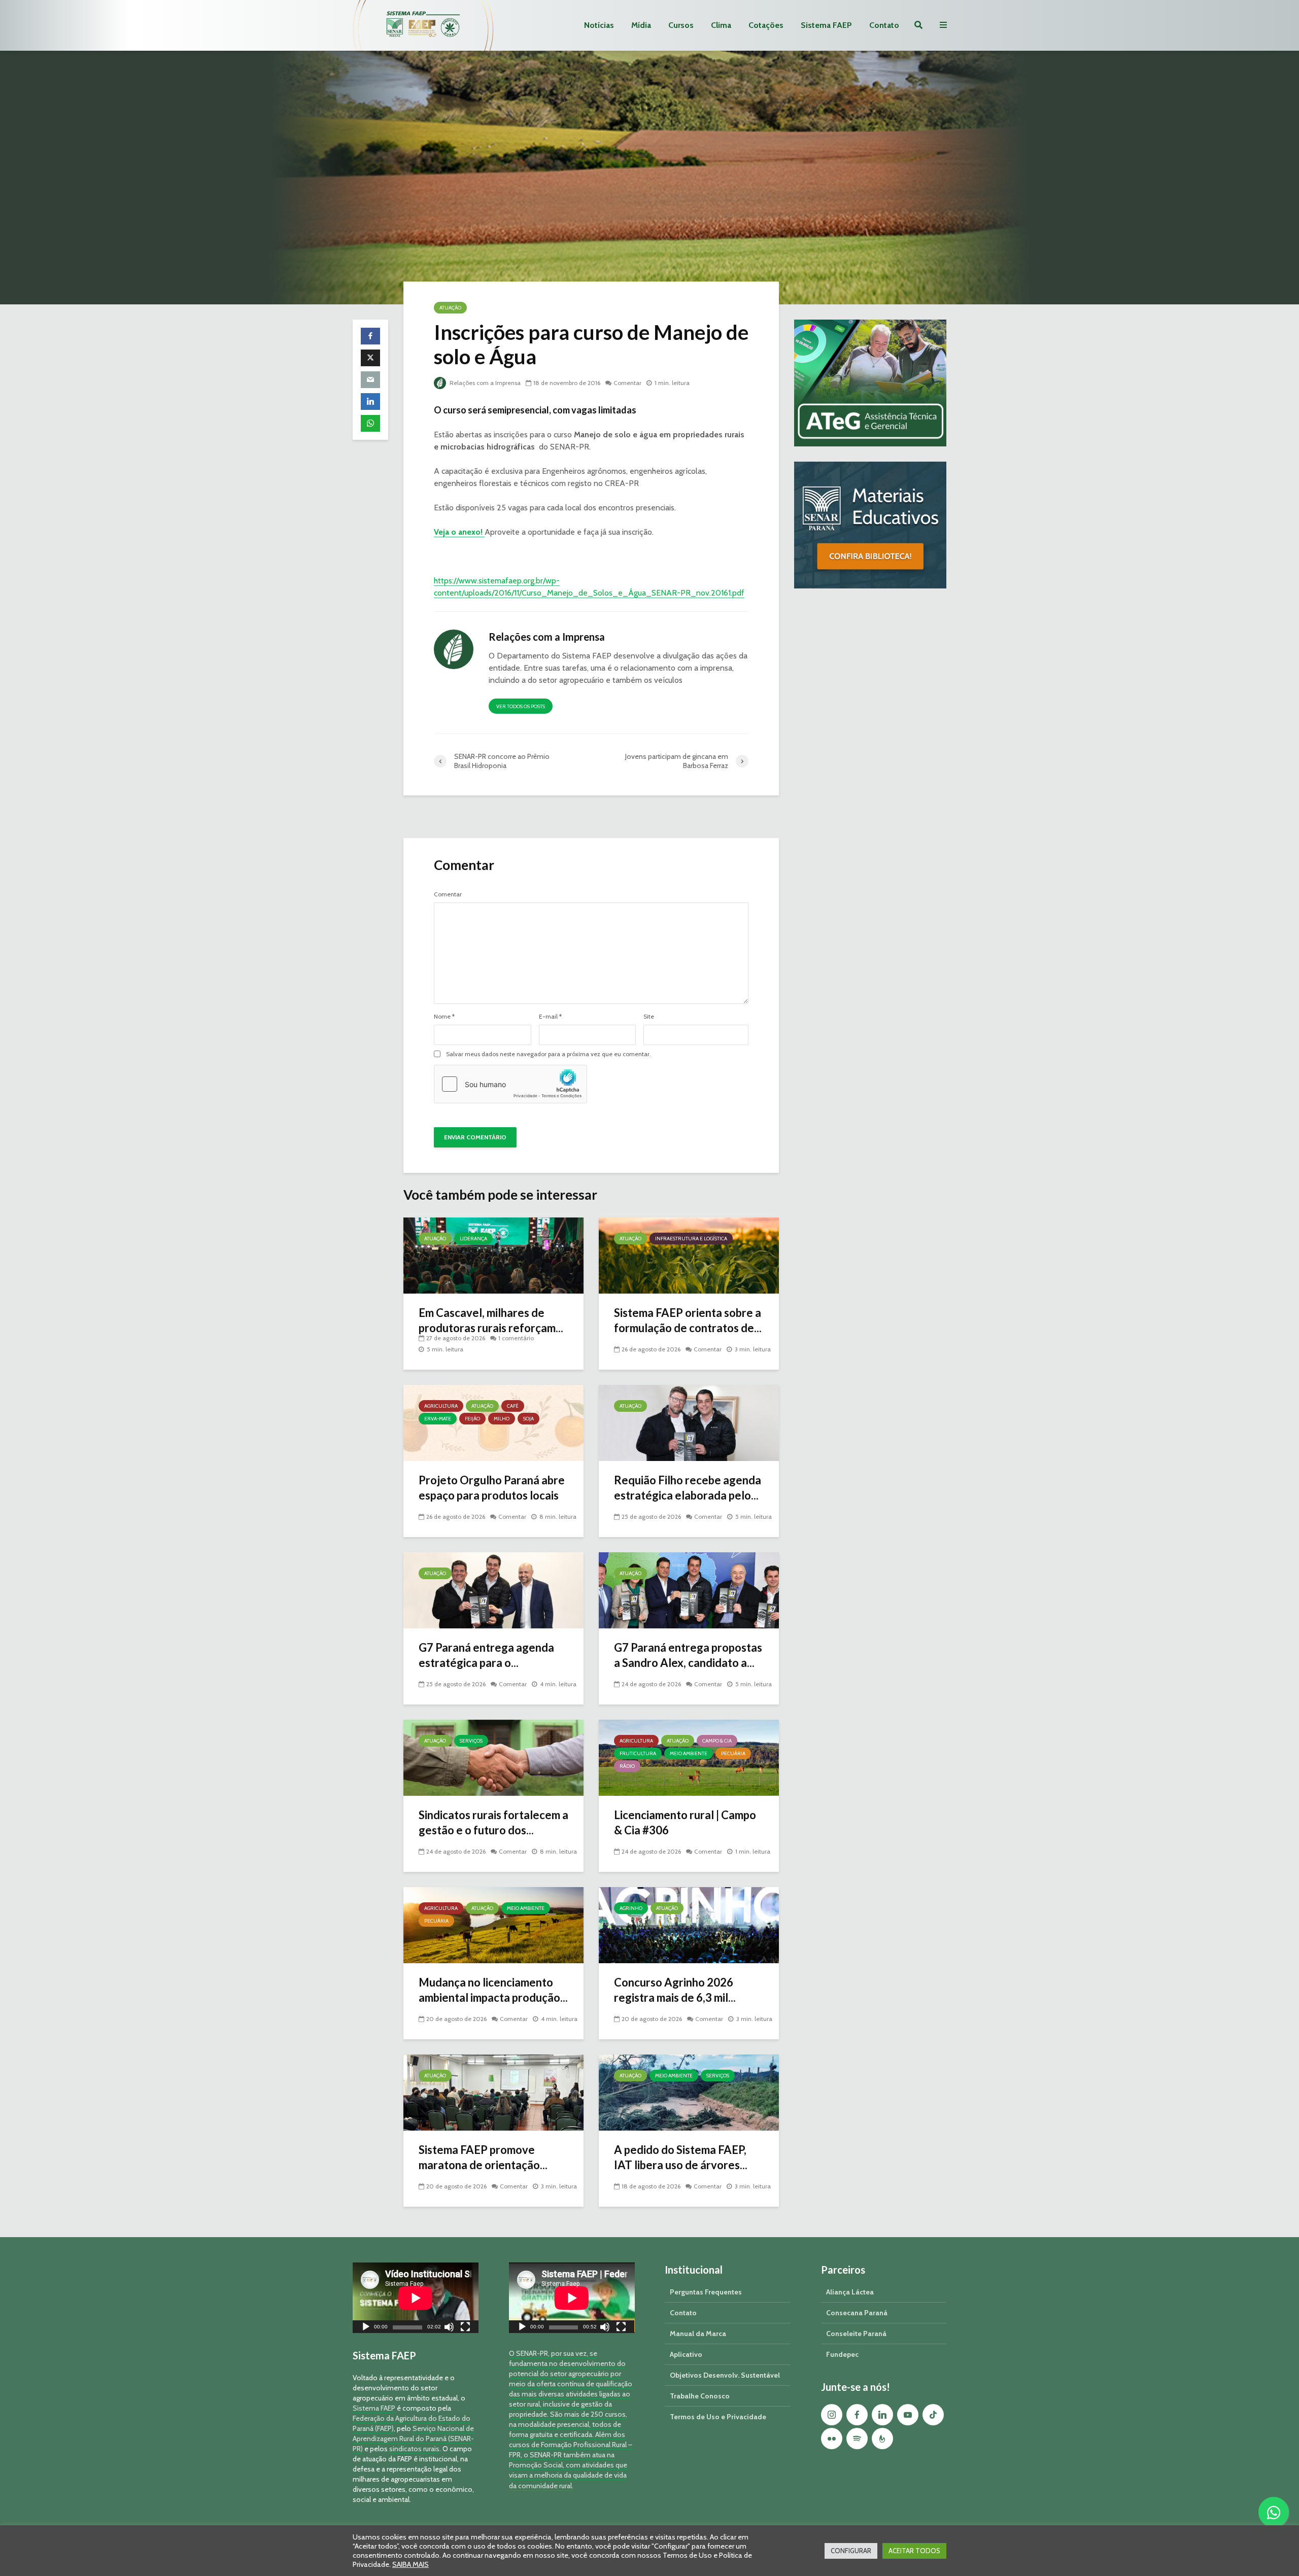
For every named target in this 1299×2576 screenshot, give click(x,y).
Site (649, 1017)
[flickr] (832, 2439)
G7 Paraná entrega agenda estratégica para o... (486, 1655)
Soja (528, 1419)
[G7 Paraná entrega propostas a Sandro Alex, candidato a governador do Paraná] (689, 1590)
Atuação (450, 308)
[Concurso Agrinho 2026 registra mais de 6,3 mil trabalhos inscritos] (689, 1924)
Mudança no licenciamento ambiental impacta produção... (493, 1990)
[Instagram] (832, 2415)
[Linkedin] (882, 2415)
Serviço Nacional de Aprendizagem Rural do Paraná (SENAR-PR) (413, 2439)
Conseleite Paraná (856, 2334)
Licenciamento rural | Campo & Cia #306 (685, 1822)
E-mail (550, 1017)
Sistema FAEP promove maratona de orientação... (483, 2157)
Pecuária (733, 1753)
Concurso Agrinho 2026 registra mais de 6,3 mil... (675, 1990)
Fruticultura (638, 1753)
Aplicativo (686, 2354)
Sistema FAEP (826, 25)
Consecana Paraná (857, 2313)
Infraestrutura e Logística (691, 1239)
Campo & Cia (717, 1741)
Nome (444, 1017)
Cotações (766, 25)
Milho (502, 1419)
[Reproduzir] (366, 2328)
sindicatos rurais (414, 2449)
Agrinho (631, 1908)
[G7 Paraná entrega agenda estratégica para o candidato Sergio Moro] (493, 1590)
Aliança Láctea (850, 2292)
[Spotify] (857, 2439)
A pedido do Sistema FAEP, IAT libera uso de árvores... (681, 2157)
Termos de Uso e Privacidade (718, 2417)
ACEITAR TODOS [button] (914, 2551)
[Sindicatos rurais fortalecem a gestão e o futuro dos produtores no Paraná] (493, 1757)
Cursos (681, 25)
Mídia (641, 25)
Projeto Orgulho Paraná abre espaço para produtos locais (492, 1488)
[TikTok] (933, 2415)
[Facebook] (857, 2415)
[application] (416, 2298)
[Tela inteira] (465, 2328)
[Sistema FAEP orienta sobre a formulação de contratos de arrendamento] (689, 1255)
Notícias (599, 25)
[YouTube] (908, 2415)
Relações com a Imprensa (484, 383)
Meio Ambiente (689, 1753)
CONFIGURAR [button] (851, 2551)
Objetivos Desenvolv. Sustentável (725, 2375)
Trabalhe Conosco (700, 2396)
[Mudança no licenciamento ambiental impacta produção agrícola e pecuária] (493, 1924)
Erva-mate (438, 1419)
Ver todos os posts (521, 706)
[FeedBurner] (882, 2439)
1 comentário (516, 1338)
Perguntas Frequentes (706, 2292)
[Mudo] (449, 2328)
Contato (884, 25)
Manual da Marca (698, 2334)
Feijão (472, 1419)
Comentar (627, 383)
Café (513, 1406)
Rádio (627, 1766)
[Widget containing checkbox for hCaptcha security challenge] (510, 1084)
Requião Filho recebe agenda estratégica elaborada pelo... (688, 1488)
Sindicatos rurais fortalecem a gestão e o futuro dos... (493, 1822)
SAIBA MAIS (411, 2564)
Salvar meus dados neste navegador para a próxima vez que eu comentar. (549, 1054)
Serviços (471, 1741)
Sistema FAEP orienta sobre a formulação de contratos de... (688, 1320)
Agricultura (441, 1406)
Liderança (473, 1239)
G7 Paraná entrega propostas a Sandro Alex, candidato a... (688, 1655)
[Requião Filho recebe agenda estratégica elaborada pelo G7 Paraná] (689, 1422)
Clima (721, 25)
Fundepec (842, 2354)
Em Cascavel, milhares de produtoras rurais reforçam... (491, 1320)
